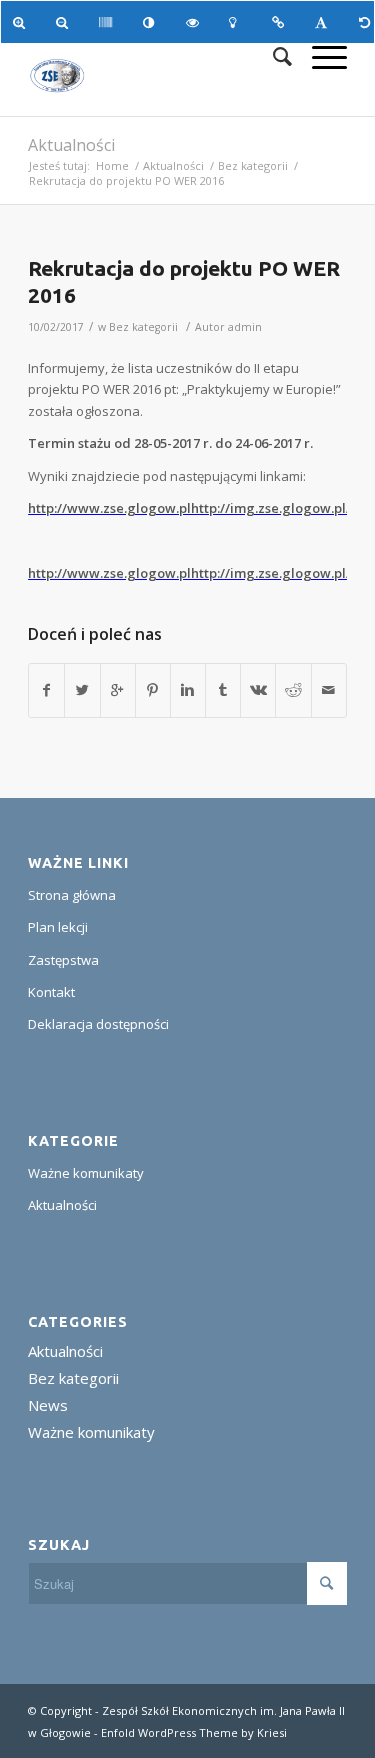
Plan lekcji (58, 927)
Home (112, 165)
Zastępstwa (63, 960)
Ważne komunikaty (86, 1173)
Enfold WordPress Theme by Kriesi (194, 1732)
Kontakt (51, 992)
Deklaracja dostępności (98, 1024)
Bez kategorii (253, 165)
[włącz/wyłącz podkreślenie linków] (281, 22)
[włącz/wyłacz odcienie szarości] (108, 22)
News (48, 1405)
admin (245, 327)
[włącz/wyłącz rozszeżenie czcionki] (324, 22)
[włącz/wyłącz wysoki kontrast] (152, 22)
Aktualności (71, 145)
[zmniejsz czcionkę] (65, 22)
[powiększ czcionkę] (22, 22)
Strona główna (72, 895)
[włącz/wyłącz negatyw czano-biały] (195, 22)
